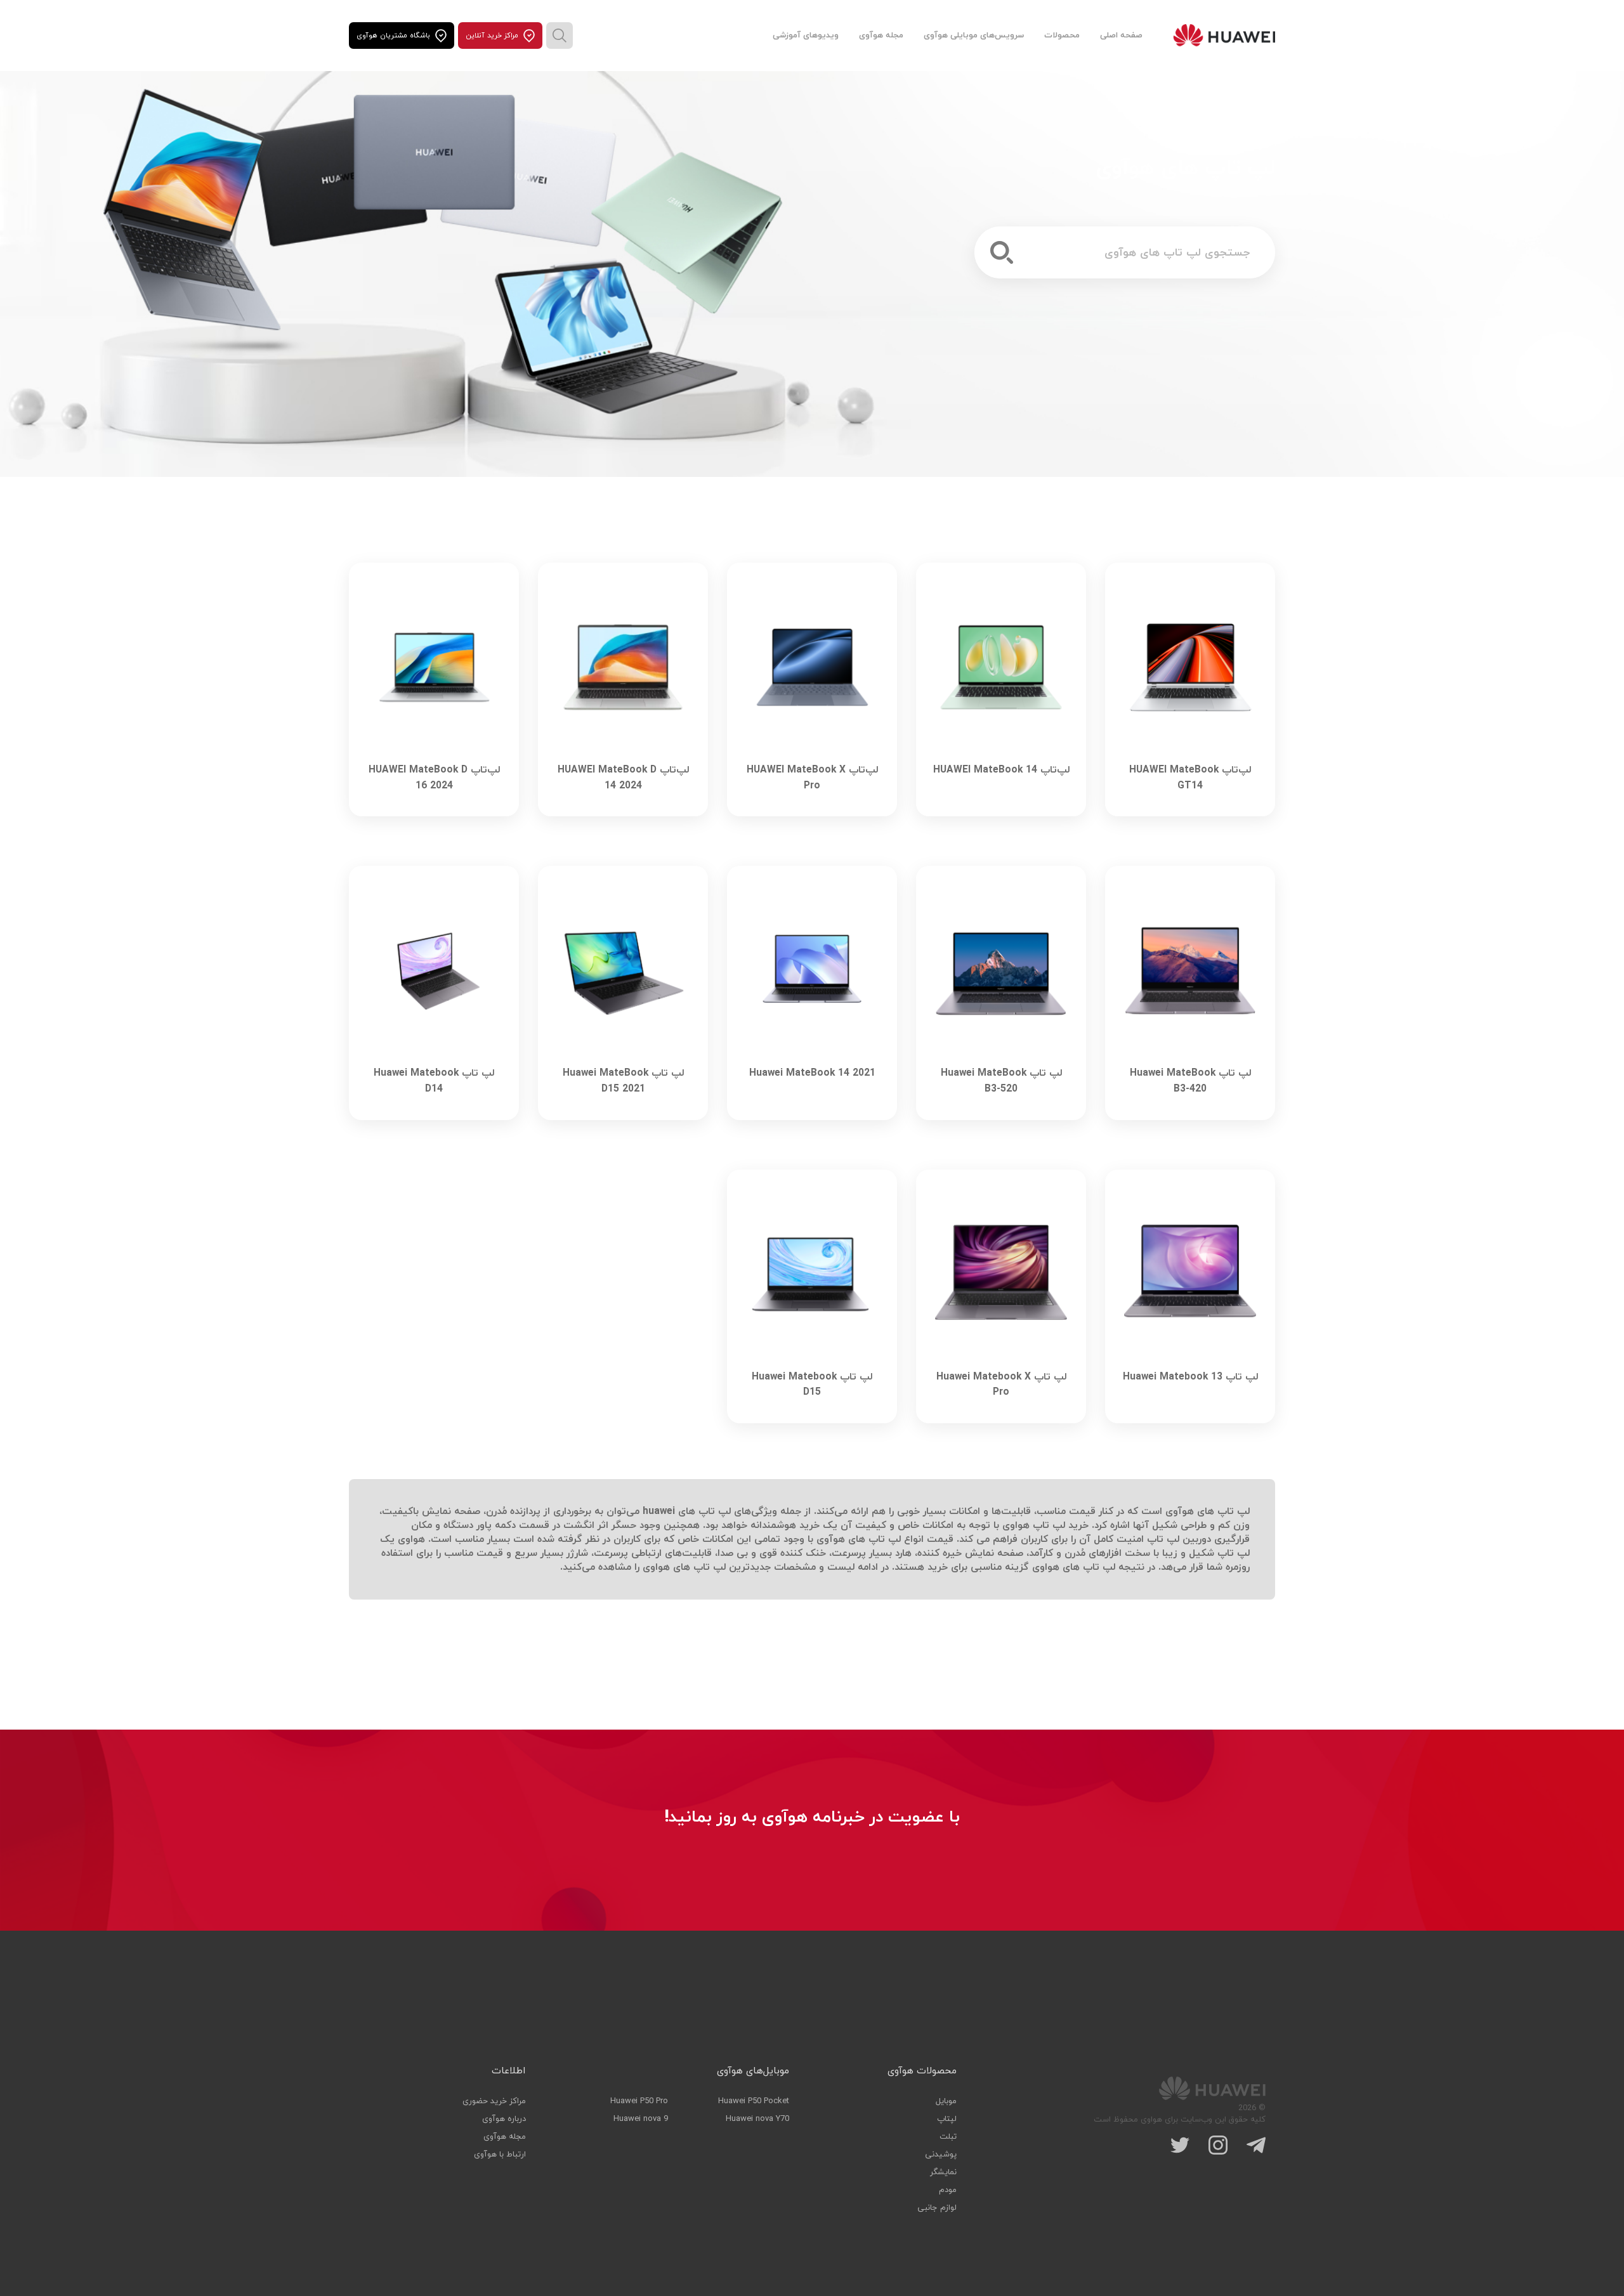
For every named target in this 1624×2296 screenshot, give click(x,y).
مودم (948, 2190)
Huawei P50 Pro (639, 2101)
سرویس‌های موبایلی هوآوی (974, 36)
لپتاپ (947, 2119)
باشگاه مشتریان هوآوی (393, 36)
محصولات (1062, 36)
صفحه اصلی (1121, 36)
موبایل (946, 2101)
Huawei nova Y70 (757, 2119)
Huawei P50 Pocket (754, 2101)
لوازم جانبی (937, 2208)
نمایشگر (943, 2172)
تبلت (948, 2137)
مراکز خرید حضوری (494, 2101)
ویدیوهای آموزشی (806, 36)
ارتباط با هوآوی (500, 2155)
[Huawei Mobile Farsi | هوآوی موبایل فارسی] (1224, 36)
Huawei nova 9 (641, 2119)
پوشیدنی (941, 2155)
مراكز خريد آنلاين (492, 36)
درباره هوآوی (504, 2119)
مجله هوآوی (881, 36)
